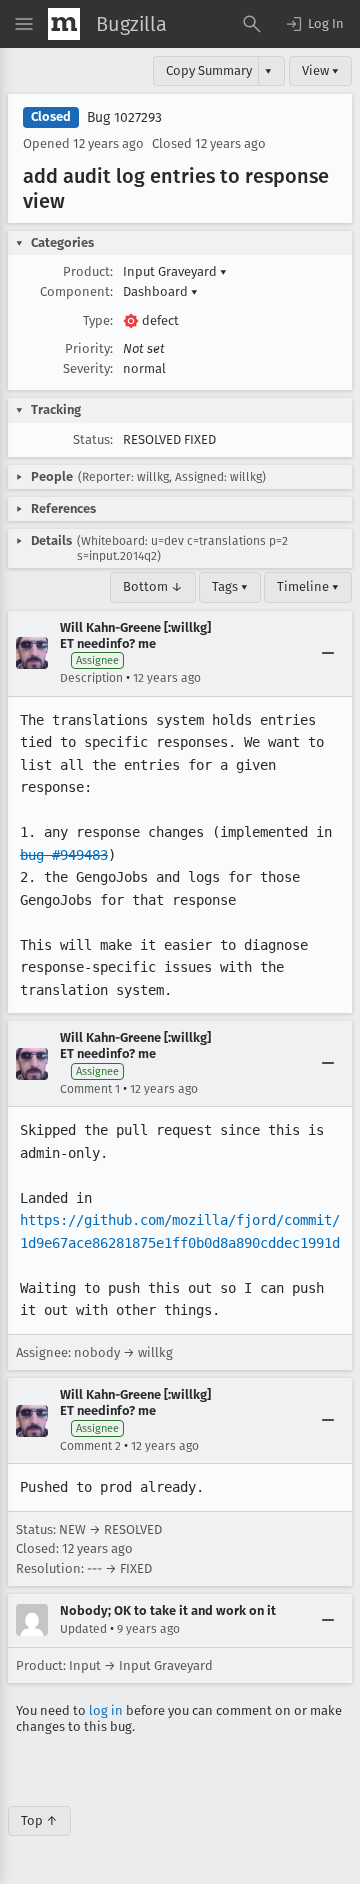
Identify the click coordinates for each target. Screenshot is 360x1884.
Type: (98, 320)
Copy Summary (209, 70)
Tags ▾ (230, 586)
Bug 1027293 (124, 117)
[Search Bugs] (252, 24)
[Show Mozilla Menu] (64, 24)
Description (91, 678)
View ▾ (320, 70)
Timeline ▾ (308, 586)
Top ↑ (39, 1820)
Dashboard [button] (160, 291)
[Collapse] (328, 653)
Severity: (88, 368)
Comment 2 (90, 1446)
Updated (83, 1629)
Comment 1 (90, 1089)
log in (106, 1710)
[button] (314, 24)
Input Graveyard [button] (175, 271)
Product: (88, 271)
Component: (76, 291)
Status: (93, 439)
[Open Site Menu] (24, 24)
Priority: (89, 348)
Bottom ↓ (153, 586)
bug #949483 (64, 855)
